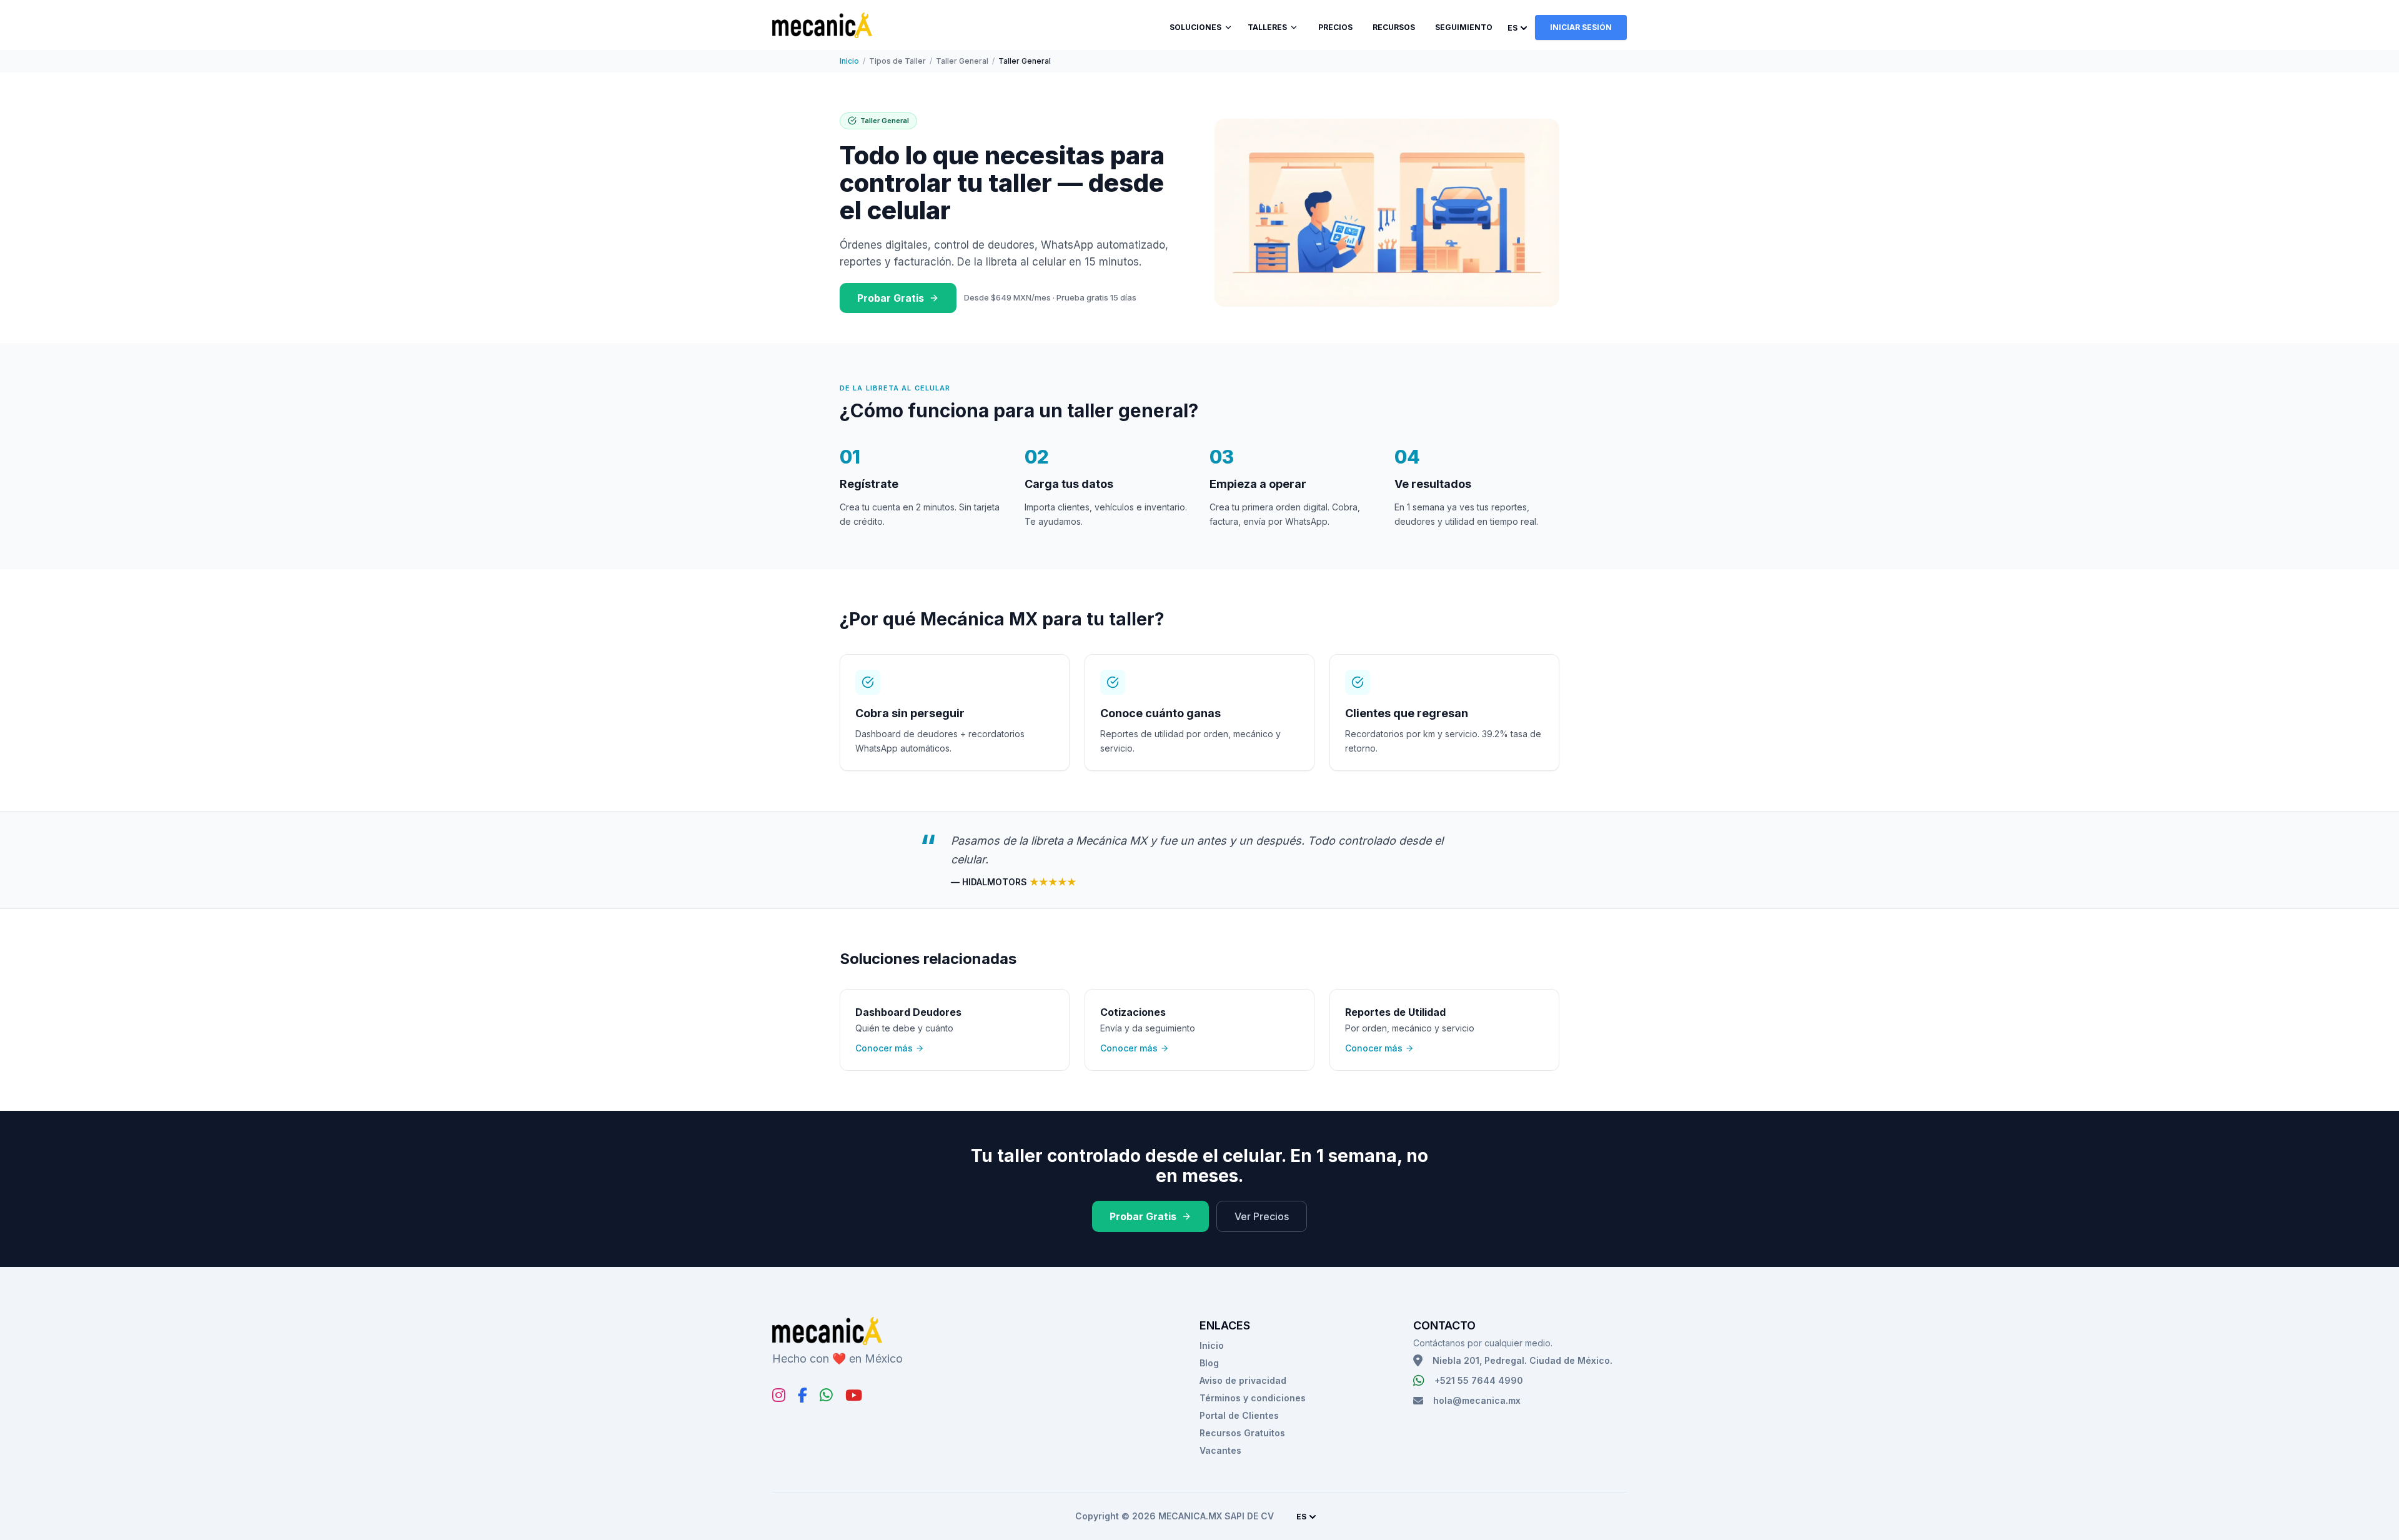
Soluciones (1195, 27)
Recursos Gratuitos (1242, 1433)
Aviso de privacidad (1243, 1380)
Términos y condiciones (1253, 1398)
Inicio (849, 61)
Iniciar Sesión (1581, 27)
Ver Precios (1262, 1216)
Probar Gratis (891, 298)
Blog (1209, 1363)
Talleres (1267, 27)
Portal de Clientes (1239, 1415)
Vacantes (1220, 1450)
